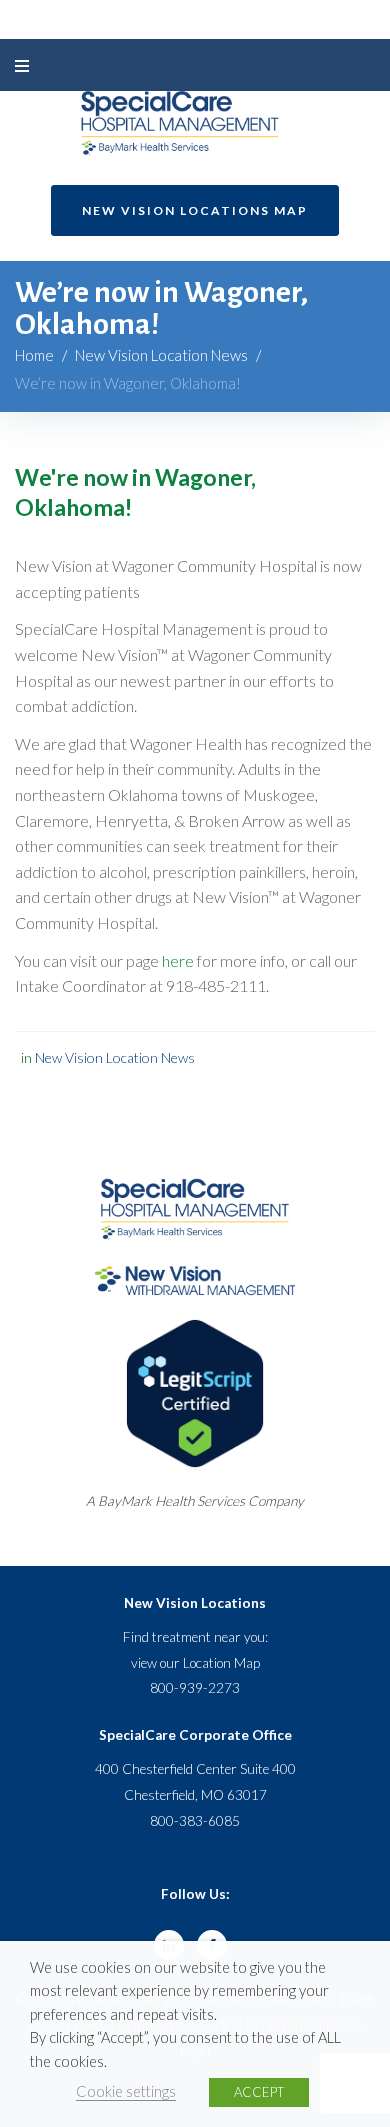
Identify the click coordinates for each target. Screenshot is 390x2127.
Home (34, 355)
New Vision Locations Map (195, 210)
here (178, 960)
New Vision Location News (161, 355)
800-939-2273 (195, 1688)
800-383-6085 (195, 1821)
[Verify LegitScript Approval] (195, 1330)
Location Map (221, 1663)
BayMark (125, 1501)
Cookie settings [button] (126, 2091)
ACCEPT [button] (259, 2092)
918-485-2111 (216, 985)
